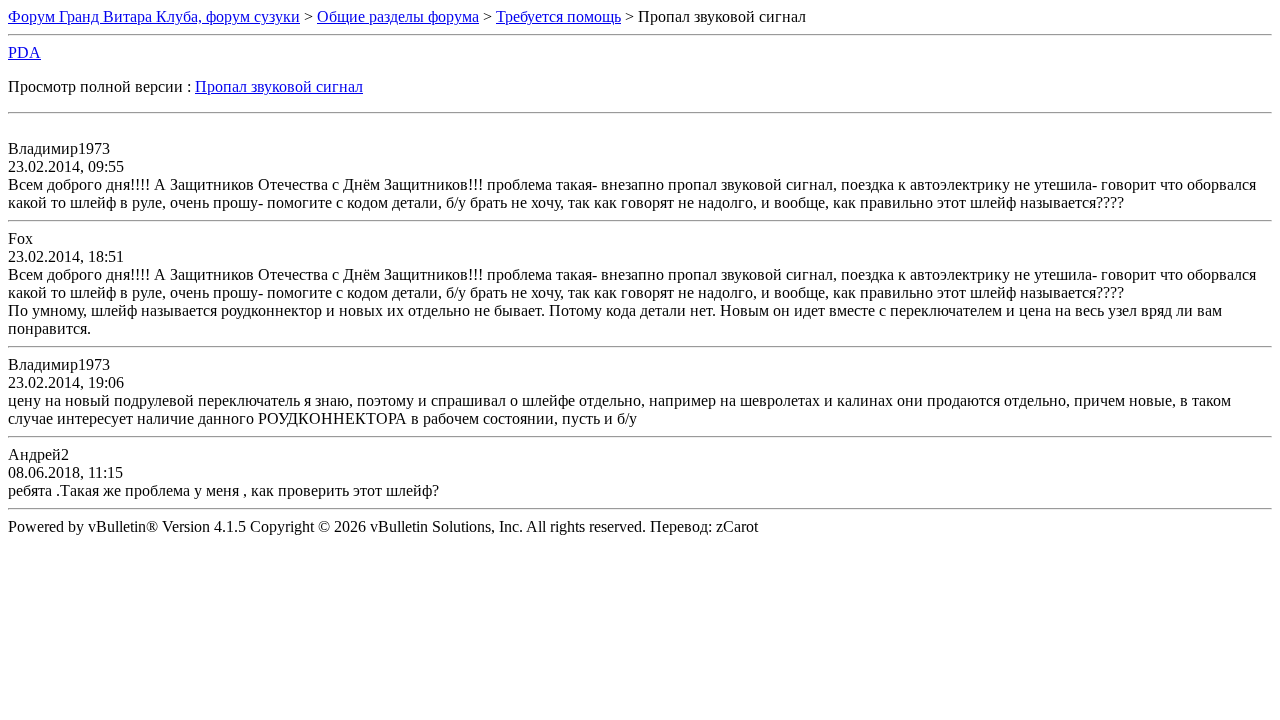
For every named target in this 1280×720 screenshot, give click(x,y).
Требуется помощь (558, 16)
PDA (24, 52)
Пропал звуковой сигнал (279, 86)
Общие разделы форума (398, 16)
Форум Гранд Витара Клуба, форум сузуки (154, 16)
